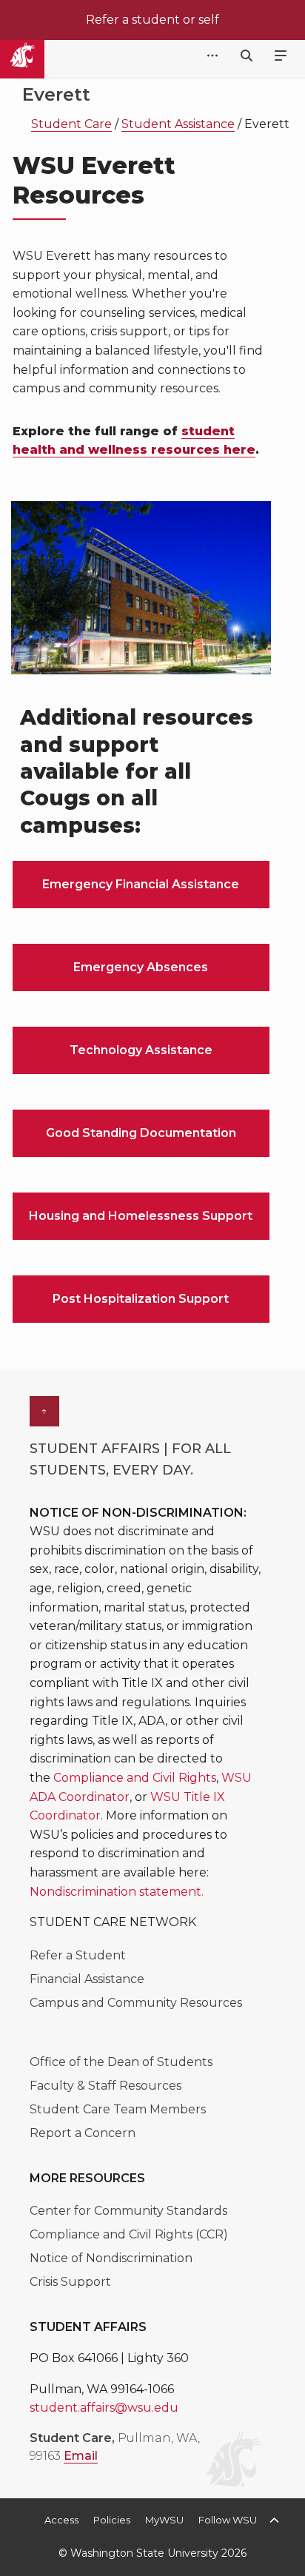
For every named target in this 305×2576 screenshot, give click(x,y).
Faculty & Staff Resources (105, 2086)
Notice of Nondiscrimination (111, 2258)
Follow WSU (228, 2520)
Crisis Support (70, 2282)
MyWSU (164, 2520)
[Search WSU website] (247, 56)
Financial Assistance (87, 1979)
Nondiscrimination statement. (117, 1892)
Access (61, 2520)
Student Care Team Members (118, 2109)
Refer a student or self (152, 20)
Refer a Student (78, 1955)
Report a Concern (83, 2133)
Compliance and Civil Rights (135, 1778)
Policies (112, 2520)
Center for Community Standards (128, 2211)
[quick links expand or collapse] (212, 56)
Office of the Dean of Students (121, 2062)
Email (81, 2456)
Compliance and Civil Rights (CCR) (129, 2234)
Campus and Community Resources (136, 2003)
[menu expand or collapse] (281, 56)
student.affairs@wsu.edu (104, 2408)
